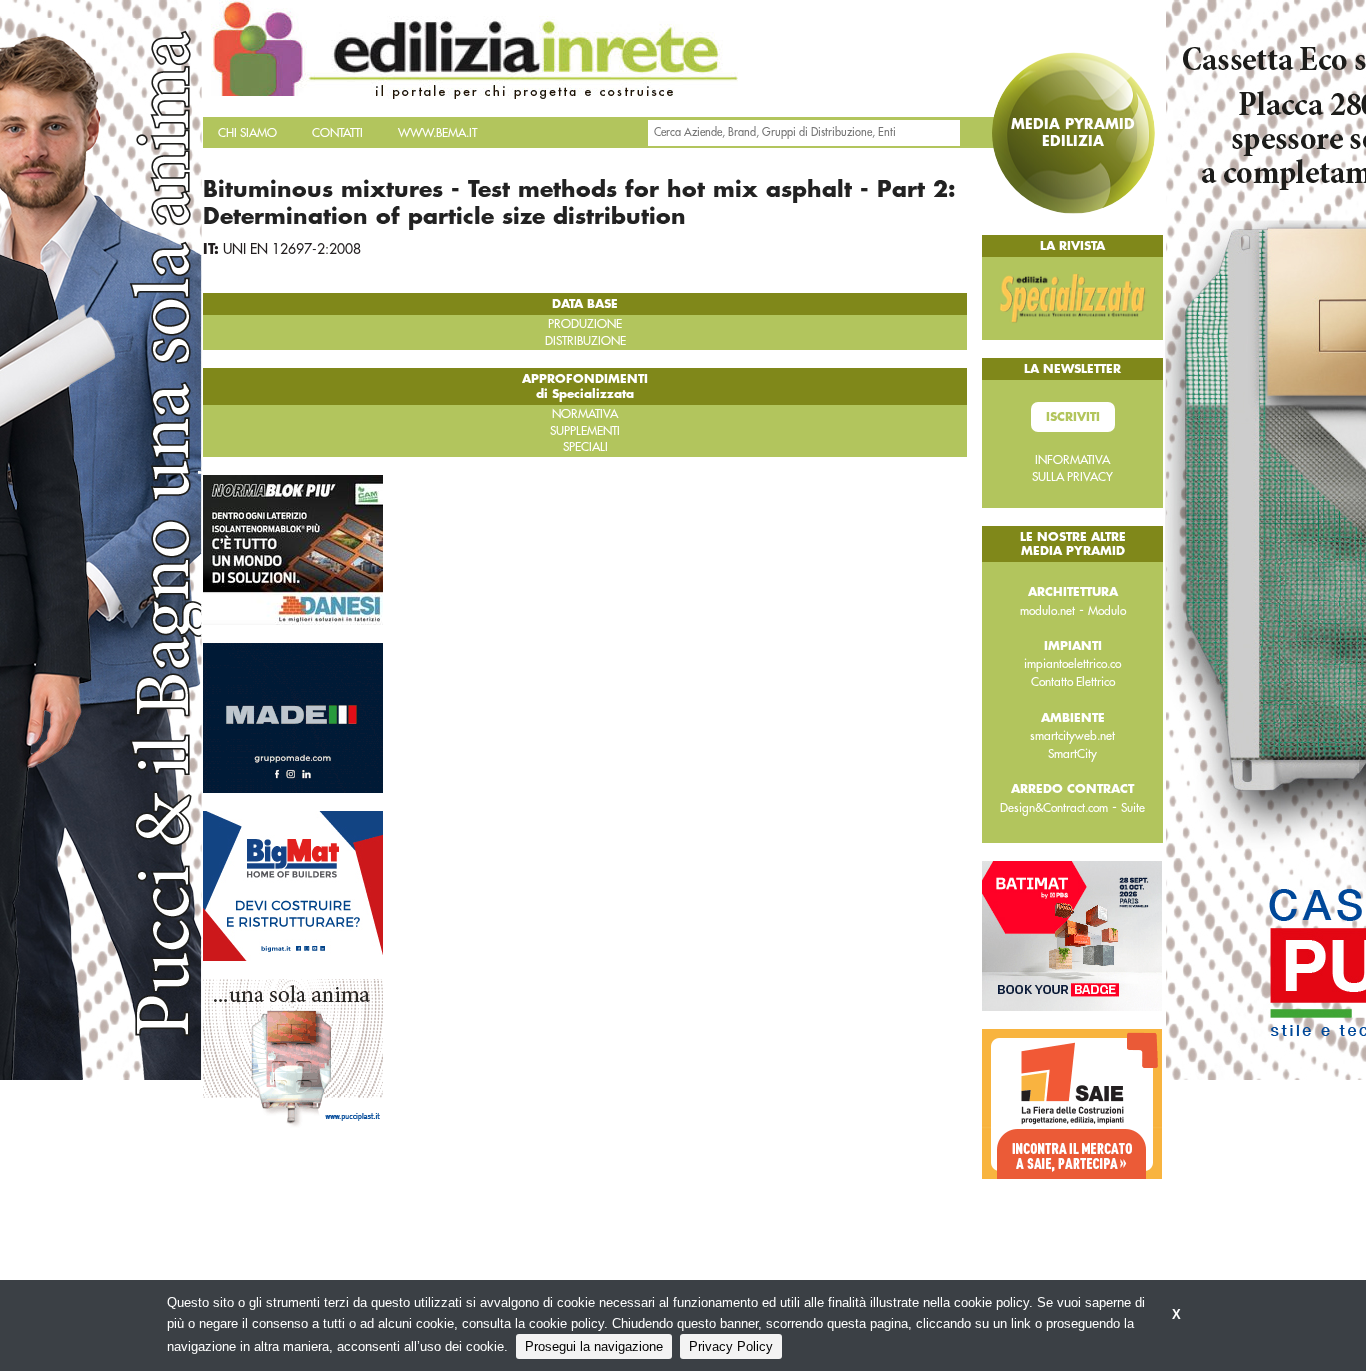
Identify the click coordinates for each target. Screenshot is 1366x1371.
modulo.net (1047, 611)
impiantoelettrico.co (1072, 664)
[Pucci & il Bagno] (293, 1053)
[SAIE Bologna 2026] (1072, 1103)
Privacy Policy (731, 1346)
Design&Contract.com (1054, 808)
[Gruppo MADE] (293, 717)
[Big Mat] (293, 885)
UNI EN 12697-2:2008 (292, 249)
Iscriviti (1073, 417)
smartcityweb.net (1072, 736)
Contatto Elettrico (1073, 682)
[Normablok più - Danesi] (293, 549)
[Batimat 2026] (1072, 935)
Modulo (1107, 611)
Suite (1133, 808)
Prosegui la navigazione (594, 1346)
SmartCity (1072, 754)
